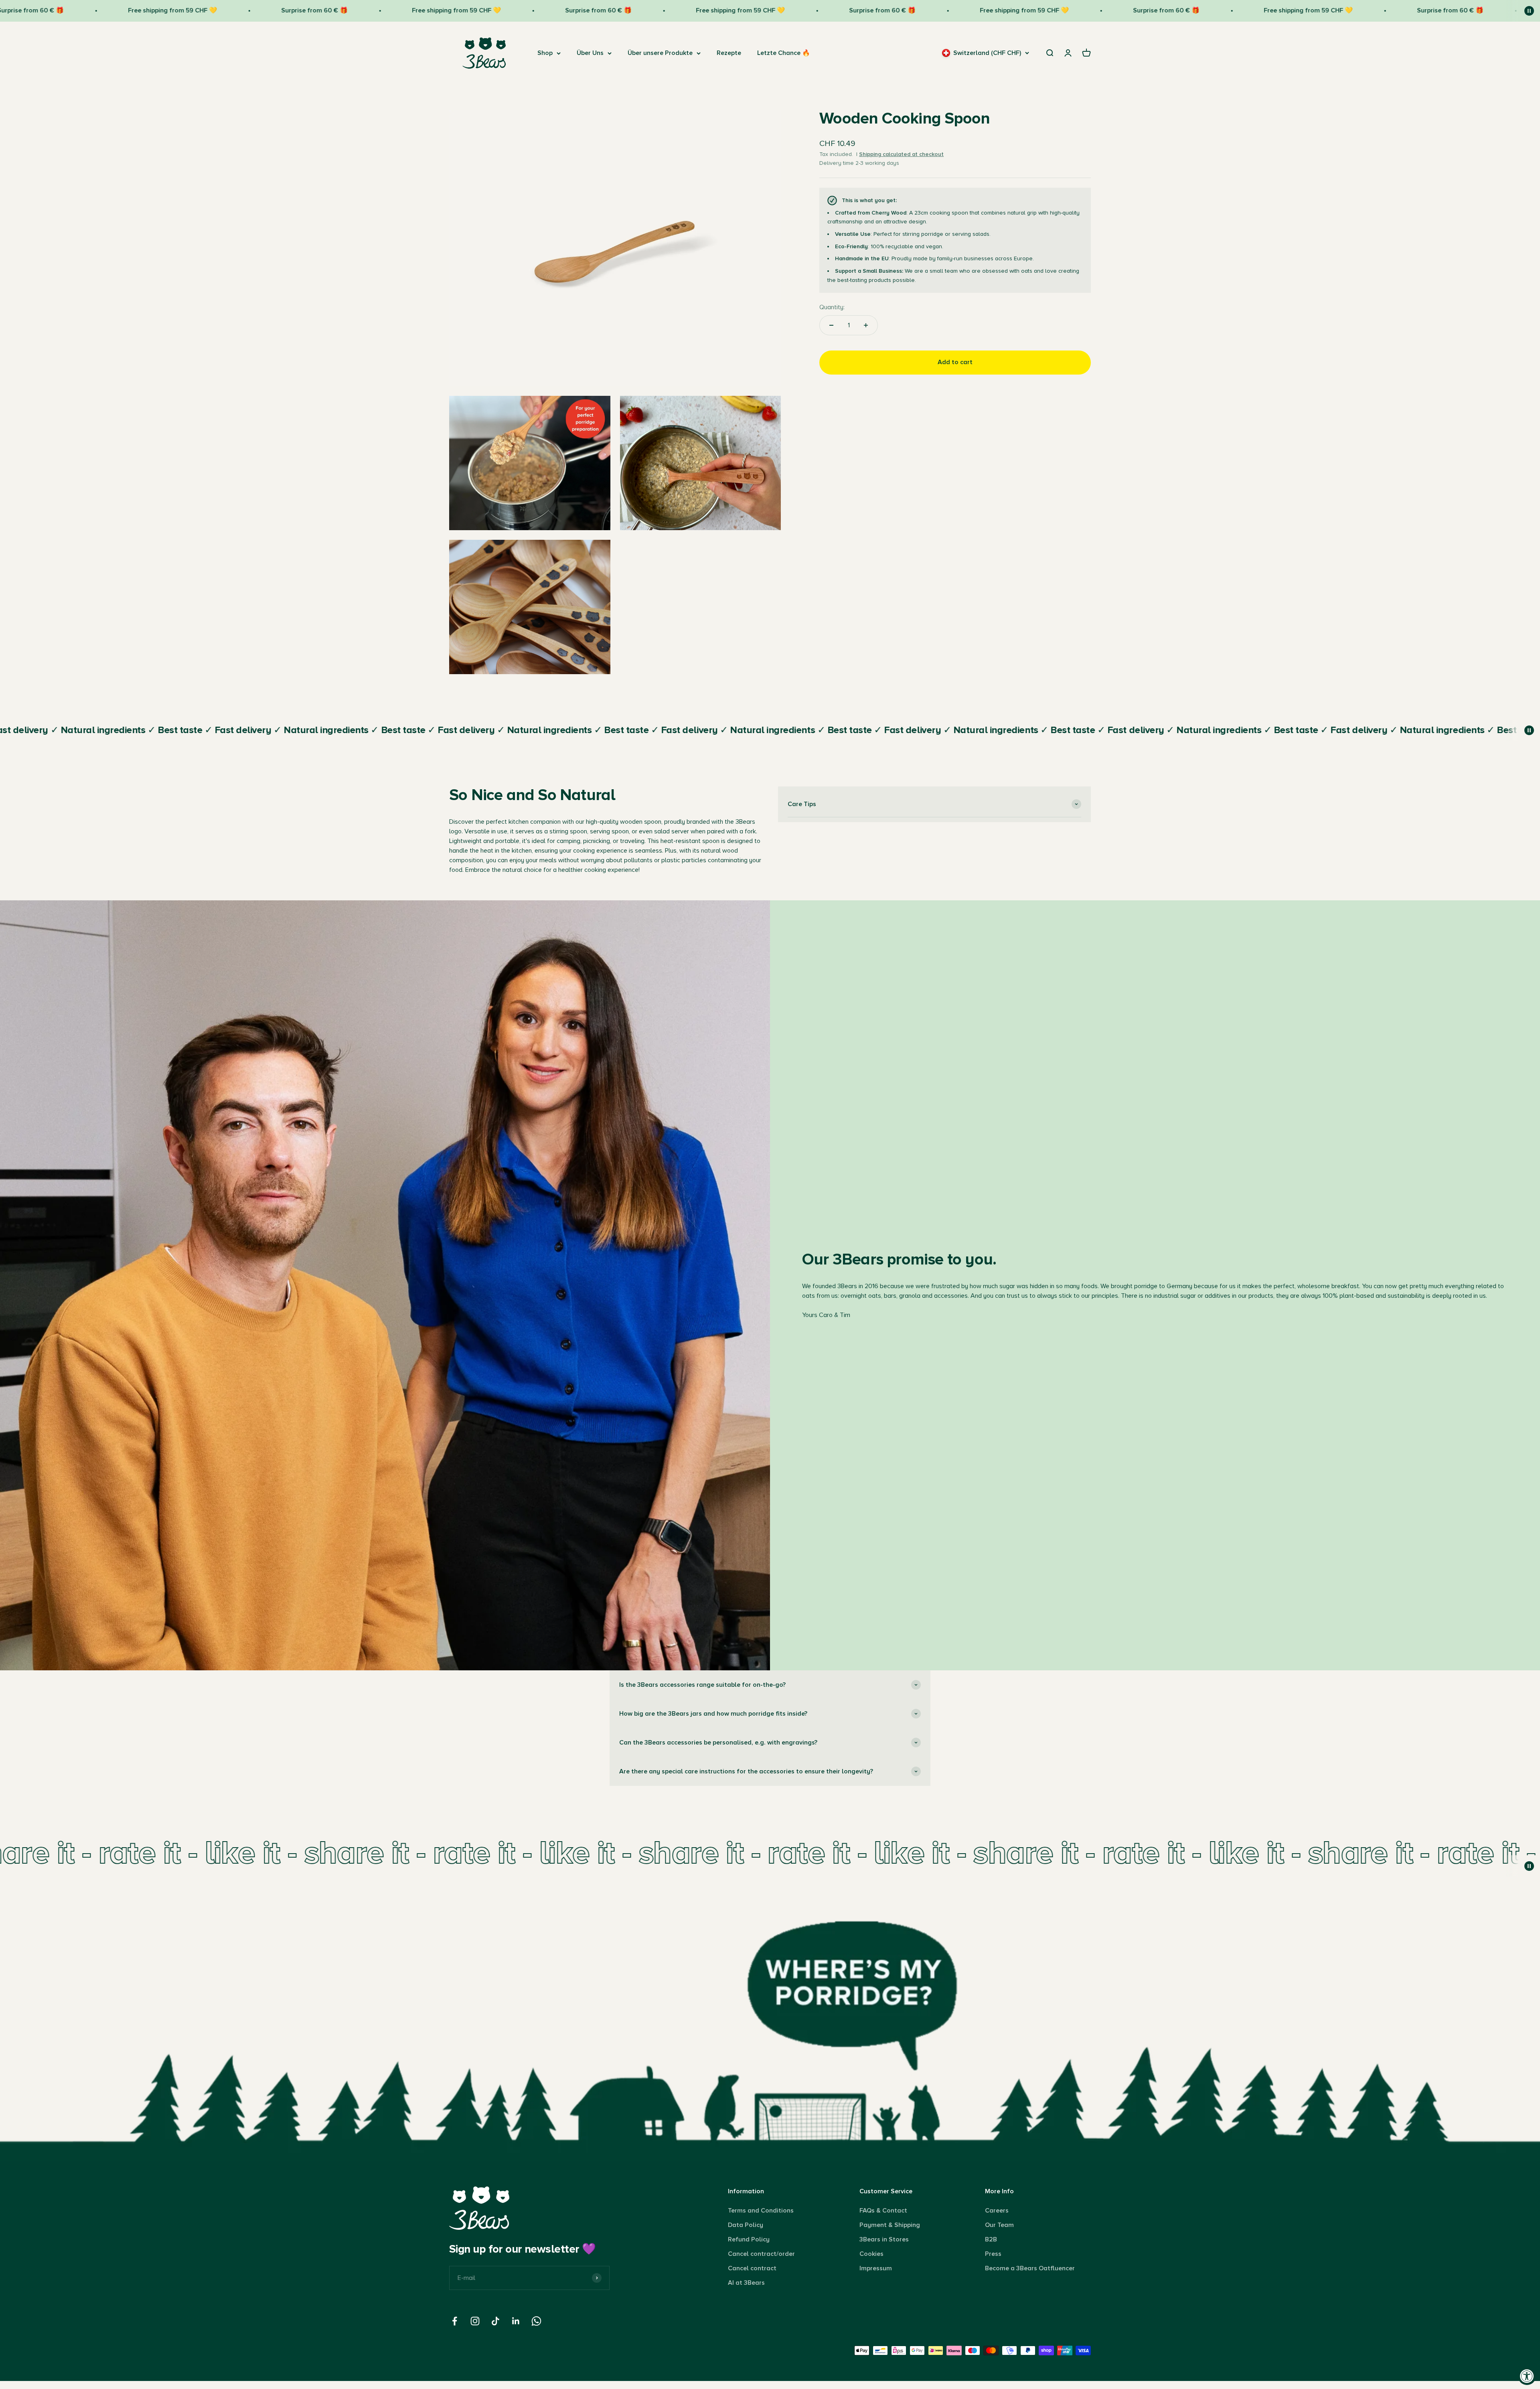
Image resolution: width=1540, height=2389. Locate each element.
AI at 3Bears (746, 2283)
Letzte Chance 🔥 (784, 53)
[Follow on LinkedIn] (516, 2321)
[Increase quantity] (866, 325)
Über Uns (590, 53)
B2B (991, 2239)
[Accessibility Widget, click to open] (1527, 2376)
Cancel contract (752, 2268)
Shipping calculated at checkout (901, 154)
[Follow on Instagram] (475, 2321)
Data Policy (746, 2225)
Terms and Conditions (761, 2211)
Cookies (871, 2254)
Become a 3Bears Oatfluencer (1030, 2268)
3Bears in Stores (884, 2239)
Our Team (999, 2225)
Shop (545, 53)
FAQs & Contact (883, 2211)
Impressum (876, 2268)
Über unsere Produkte (660, 53)
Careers (997, 2211)
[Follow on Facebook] (455, 2321)
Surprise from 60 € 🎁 (225, 10)
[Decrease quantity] (831, 325)
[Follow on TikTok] (495, 2321)
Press (993, 2254)
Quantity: (832, 307)
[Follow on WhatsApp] (536, 2321)
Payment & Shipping (890, 2225)
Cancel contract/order (761, 2254)
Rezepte (729, 53)
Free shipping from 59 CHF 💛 (83, 10)
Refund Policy (749, 2239)
